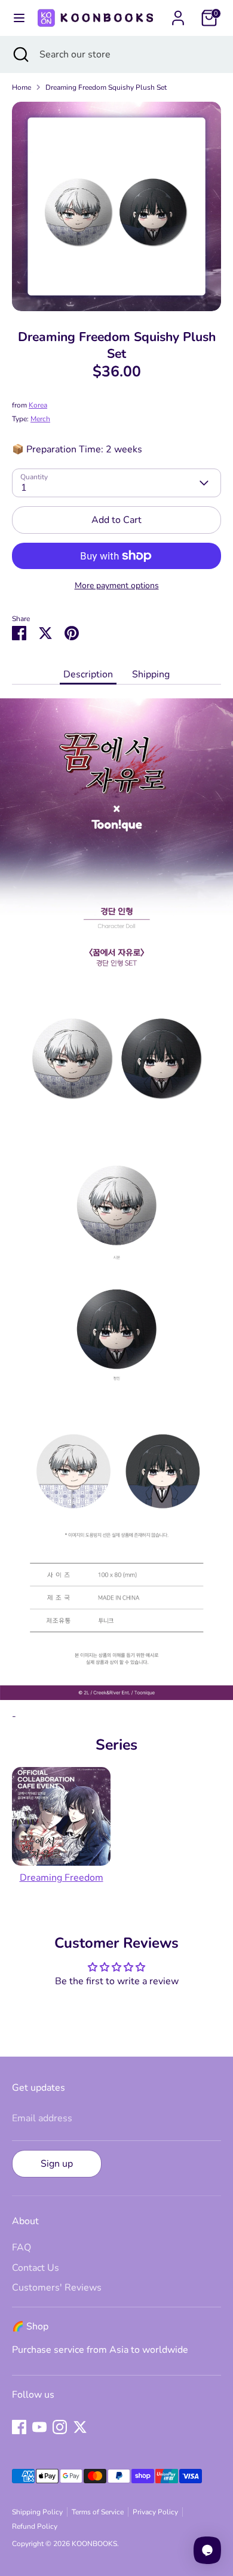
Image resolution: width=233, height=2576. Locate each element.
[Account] (178, 13)
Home (22, 87)
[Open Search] (20, 54)
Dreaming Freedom (62, 1878)
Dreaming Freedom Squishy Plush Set (106, 87)
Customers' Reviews (57, 2288)
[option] (116, 206)
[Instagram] (60, 2427)
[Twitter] (80, 2427)
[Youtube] (39, 2427)
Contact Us (36, 2268)
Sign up (57, 2164)
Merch (40, 419)
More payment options (117, 586)
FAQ (22, 2247)
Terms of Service (98, 2512)
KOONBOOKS (94, 2544)
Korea (38, 405)
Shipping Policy (37, 2512)
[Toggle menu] (17, 18)
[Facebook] (19, 2427)
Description (88, 674)
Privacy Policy (155, 2512)
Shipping (151, 674)
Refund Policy (35, 2526)
